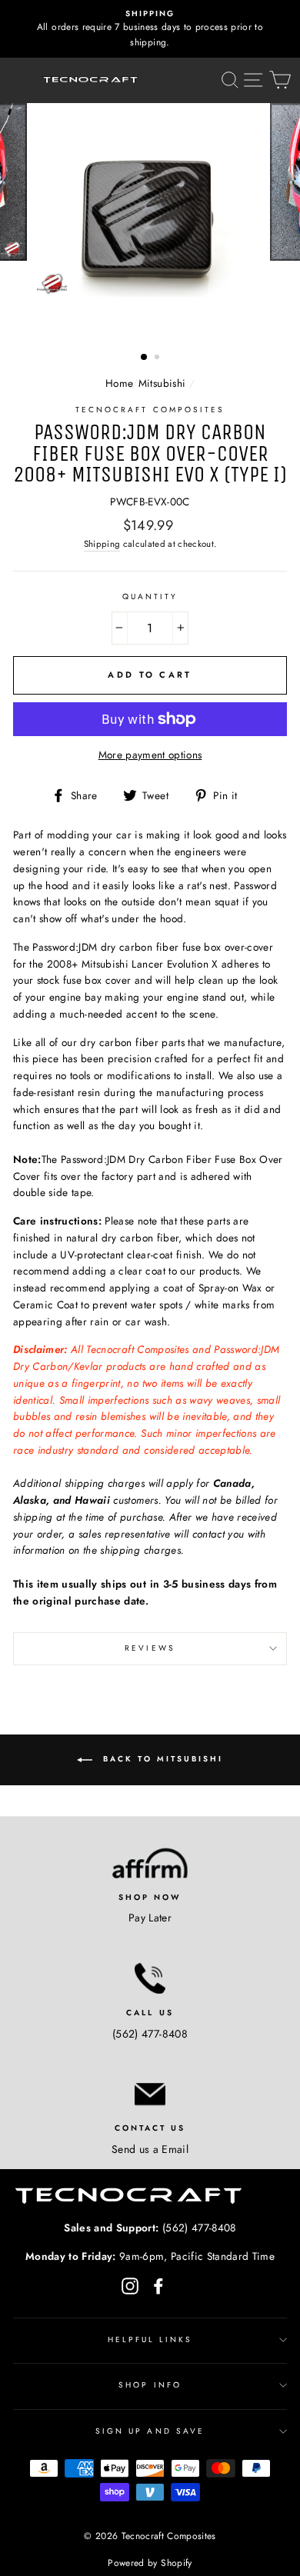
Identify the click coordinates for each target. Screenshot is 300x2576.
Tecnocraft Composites (150, 410)
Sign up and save (150, 2431)
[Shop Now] (150, 1863)
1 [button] (145, 358)
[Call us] (150, 1978)
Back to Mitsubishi (161, 1759)
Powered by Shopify (150, 2563)
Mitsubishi (162, 383)
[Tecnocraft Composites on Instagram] (130, 2286)
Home (119, 383)
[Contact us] (150, 2094)
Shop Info (150, 2385)
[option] (150, 29)
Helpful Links (150, 2339)
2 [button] (158, 358)
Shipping (102, 544)
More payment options (150, 755)
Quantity (150, 597)
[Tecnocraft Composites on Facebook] (158, 2286)
